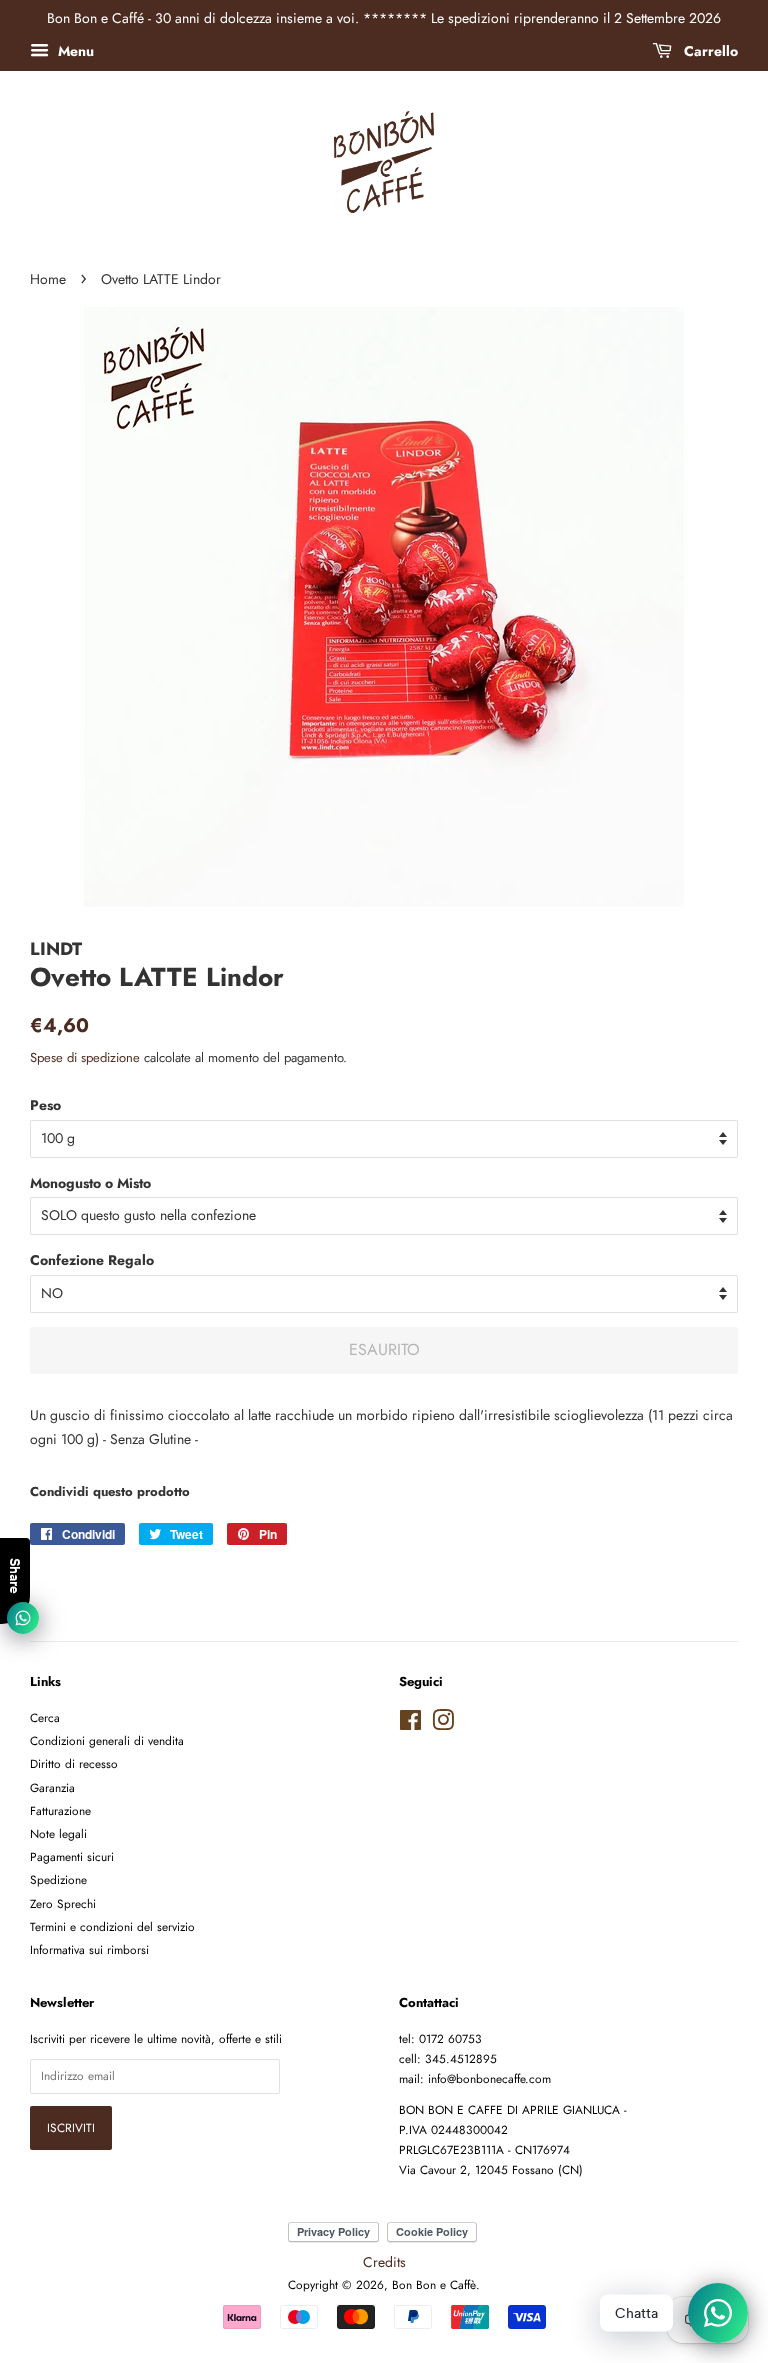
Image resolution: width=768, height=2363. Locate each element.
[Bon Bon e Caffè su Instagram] (443, 1724)
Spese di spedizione (85, 1057)
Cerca (45, 1717)
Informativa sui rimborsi (89, 1949)
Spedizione (58, 1879)
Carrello (709, 51)
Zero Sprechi (63, 1903)
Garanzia (52, 1787)
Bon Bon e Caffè (434, 2284)
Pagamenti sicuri (72, 1856)
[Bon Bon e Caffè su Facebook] (410, 1724)
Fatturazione (60, 1810)
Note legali (58, 1833)
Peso (45, 1105)
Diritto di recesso (74, 1763)
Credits (384, 2262)
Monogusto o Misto (90, 1183)
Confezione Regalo (92, 1260)
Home (48, 279)
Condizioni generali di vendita (107, 1740)
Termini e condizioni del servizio (112, 1926)
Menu (74, 51)
